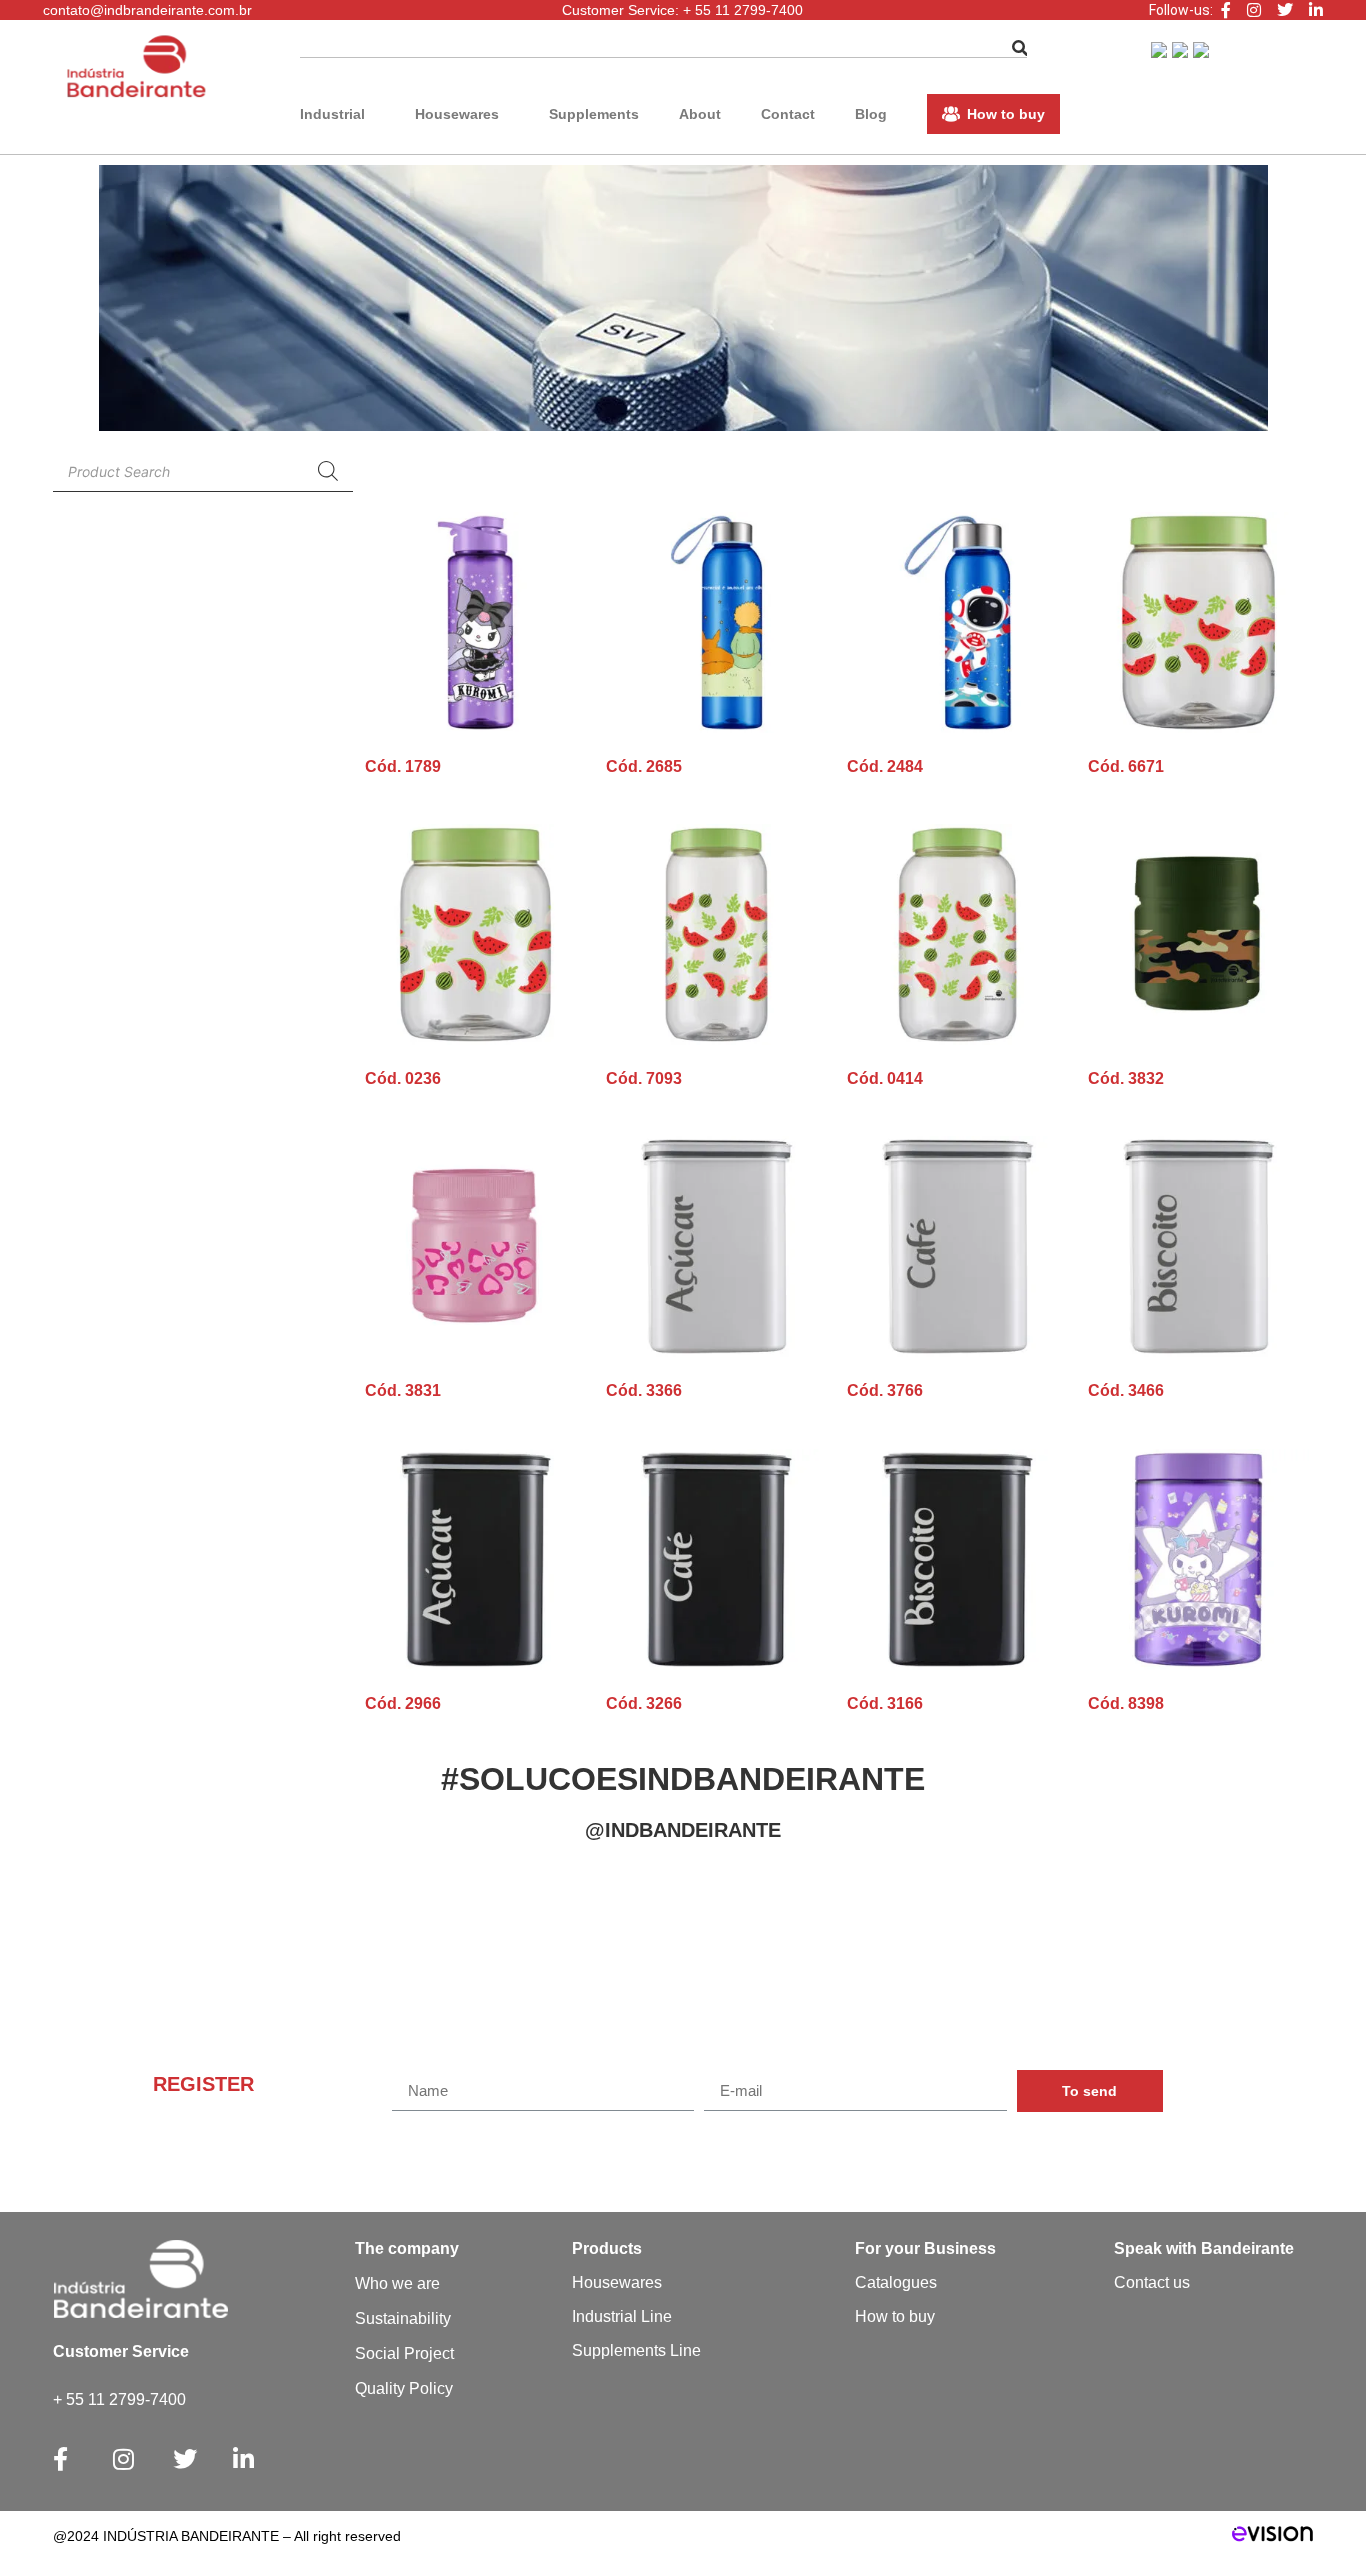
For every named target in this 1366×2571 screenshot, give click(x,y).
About (700, 114)
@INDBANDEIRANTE (683, 1830)
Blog (871, 114)
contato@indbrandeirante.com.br (147, 10)
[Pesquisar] (1020, 48)
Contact (788, 114)
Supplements (594, 114)
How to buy (1006, 114)
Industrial (332, 114)
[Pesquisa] (328, 471)
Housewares (457, 114)
